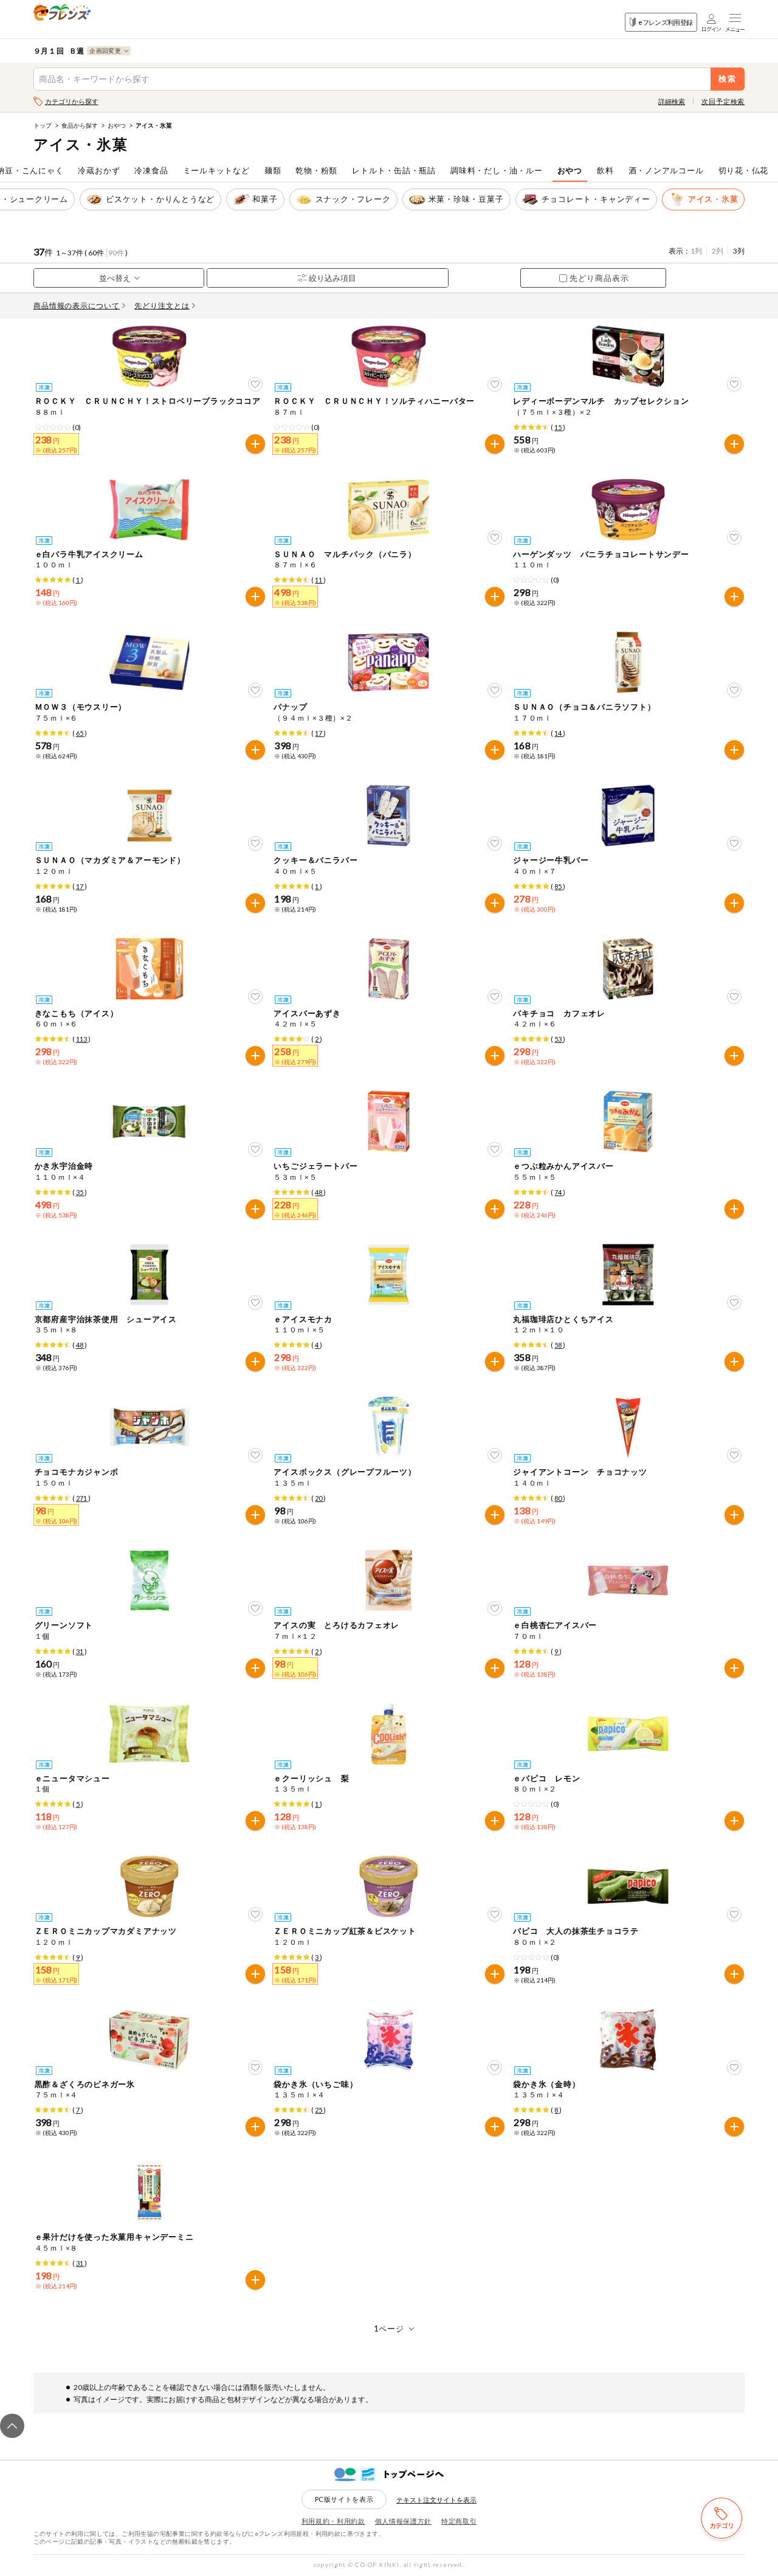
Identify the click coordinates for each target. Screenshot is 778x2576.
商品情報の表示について (77, 306)
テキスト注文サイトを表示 (436, 2500)
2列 (718, 251)
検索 (728, 79)
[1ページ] (389, 2329)
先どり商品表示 (599, 278)
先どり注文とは (162, 306)
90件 (116, 253)
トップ (43, 125)
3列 (739, 251)
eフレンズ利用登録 (665, 22)
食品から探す (80, 125)
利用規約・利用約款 (333, 2521)
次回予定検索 (723, 101)
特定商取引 (459, 2521)
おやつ (117, 125)
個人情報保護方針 (403, 2521)
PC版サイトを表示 (344, 2499)
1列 (696, 251)
